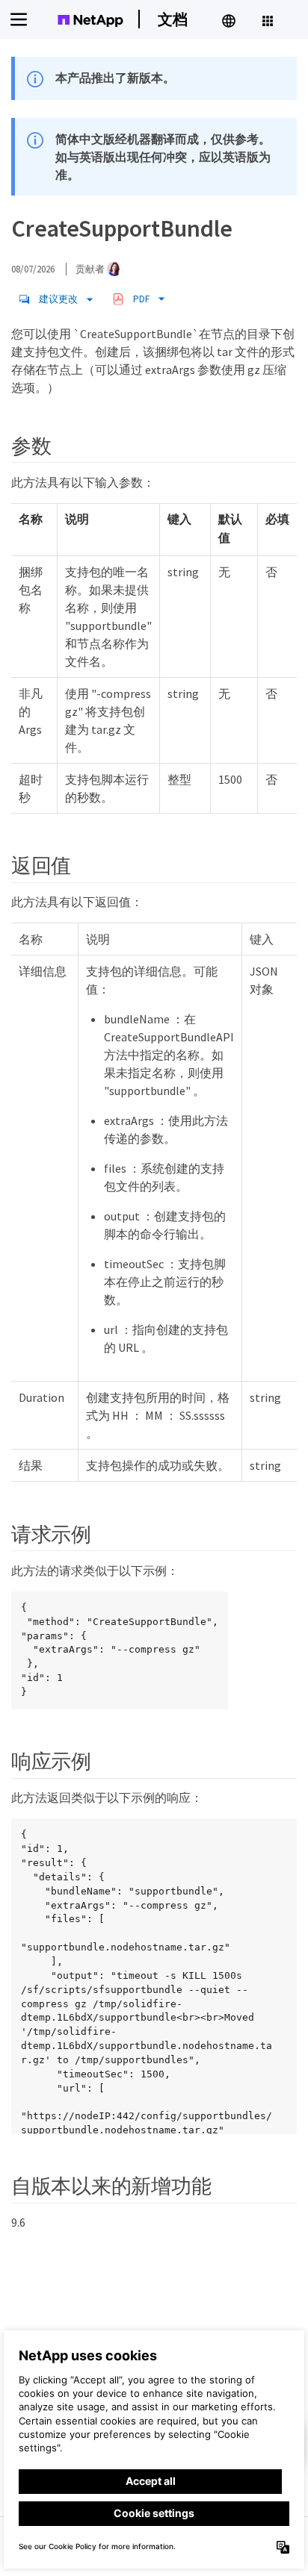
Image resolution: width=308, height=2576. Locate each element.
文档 (173, 19)
